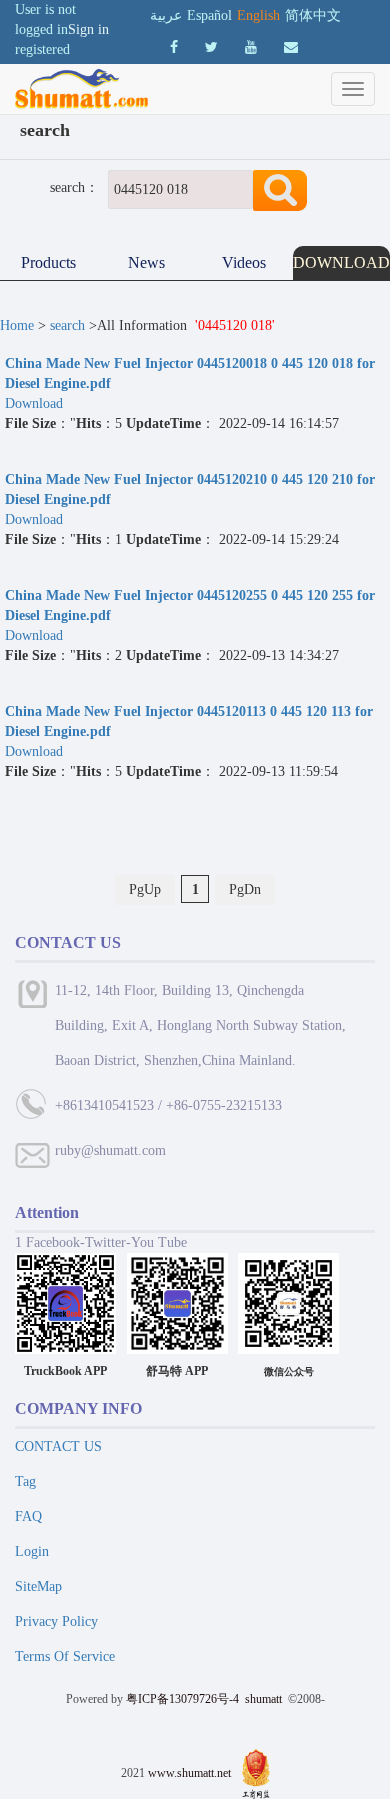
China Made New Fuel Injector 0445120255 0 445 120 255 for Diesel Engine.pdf (190, 605)
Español (209, 15)
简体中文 (313, 15)
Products (48, 262)
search (67, 325)
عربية (166, 15)
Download (36, 403)
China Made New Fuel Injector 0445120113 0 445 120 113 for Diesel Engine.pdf (189, 721)
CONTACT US (58, 1446)
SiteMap (38, 1586)
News (146, 262)
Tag (25, 1481)
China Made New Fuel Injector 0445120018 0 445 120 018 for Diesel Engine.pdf (190, 373)
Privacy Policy (56, 1621)
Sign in (88, 29)
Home (17, 325)
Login (32, 1551)
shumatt (265, 1699)
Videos (244, 262)
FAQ (28, 1516)
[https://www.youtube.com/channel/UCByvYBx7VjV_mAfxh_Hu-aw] (174, 47)
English (258, 15)
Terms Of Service (65, 1656)
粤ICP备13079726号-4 (182, 1699)
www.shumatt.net (189, 1773)
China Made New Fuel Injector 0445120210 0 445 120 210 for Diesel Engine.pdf (190, 489)
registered (42, 49)
